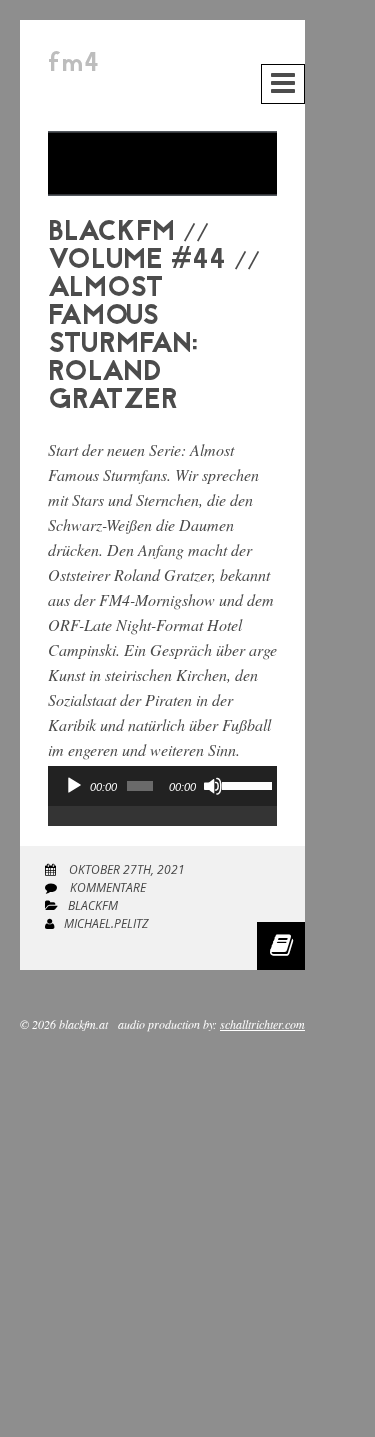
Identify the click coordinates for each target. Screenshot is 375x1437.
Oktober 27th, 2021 (125, 869)
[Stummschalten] (213, 786)
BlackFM (93, 905)
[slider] (244, 784)
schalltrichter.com (262, 1024)
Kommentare (106, 887)
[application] (162, 806)
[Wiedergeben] (74, 786)
